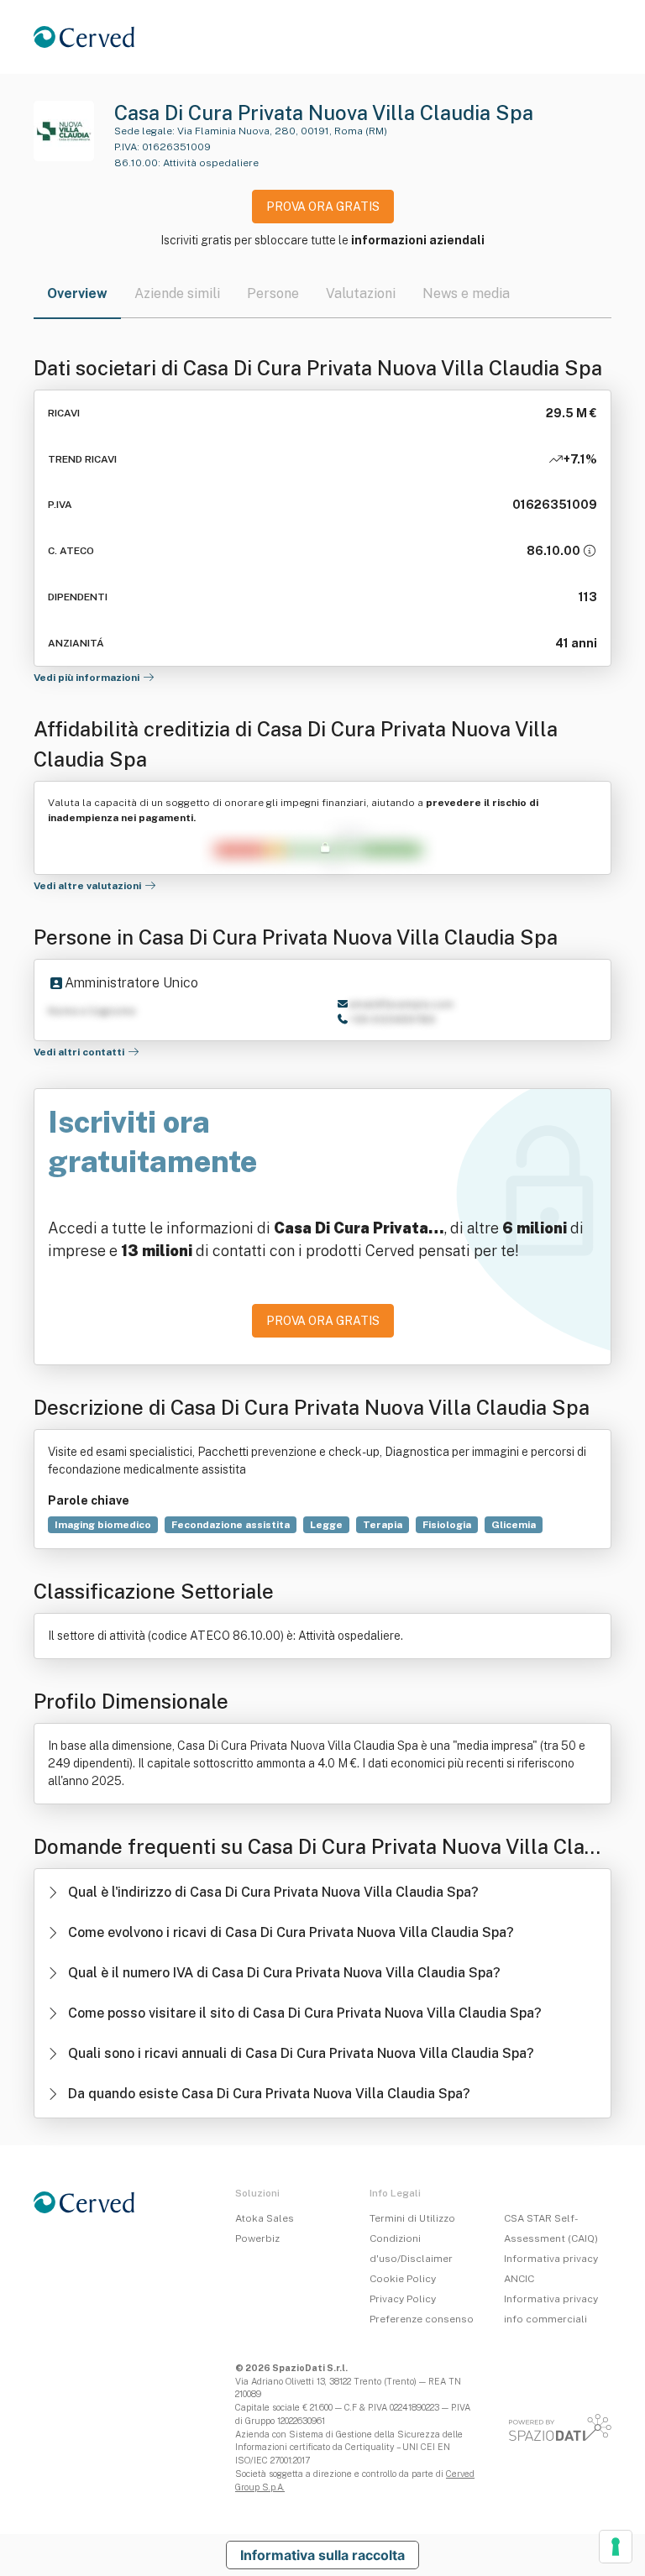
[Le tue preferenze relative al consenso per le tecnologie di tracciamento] (616, 2547)
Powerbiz (257, 2238)
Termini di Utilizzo (412, 2218)
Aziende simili (177, 293)
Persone (273, 293)
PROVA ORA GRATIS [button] (323, 207)
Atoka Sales (265, 2218)
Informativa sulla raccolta (322, 2555)
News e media (466, 293)
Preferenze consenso (422, 2319)
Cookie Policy (403, 2279)
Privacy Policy (403, 2299)
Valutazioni (361, 293)
